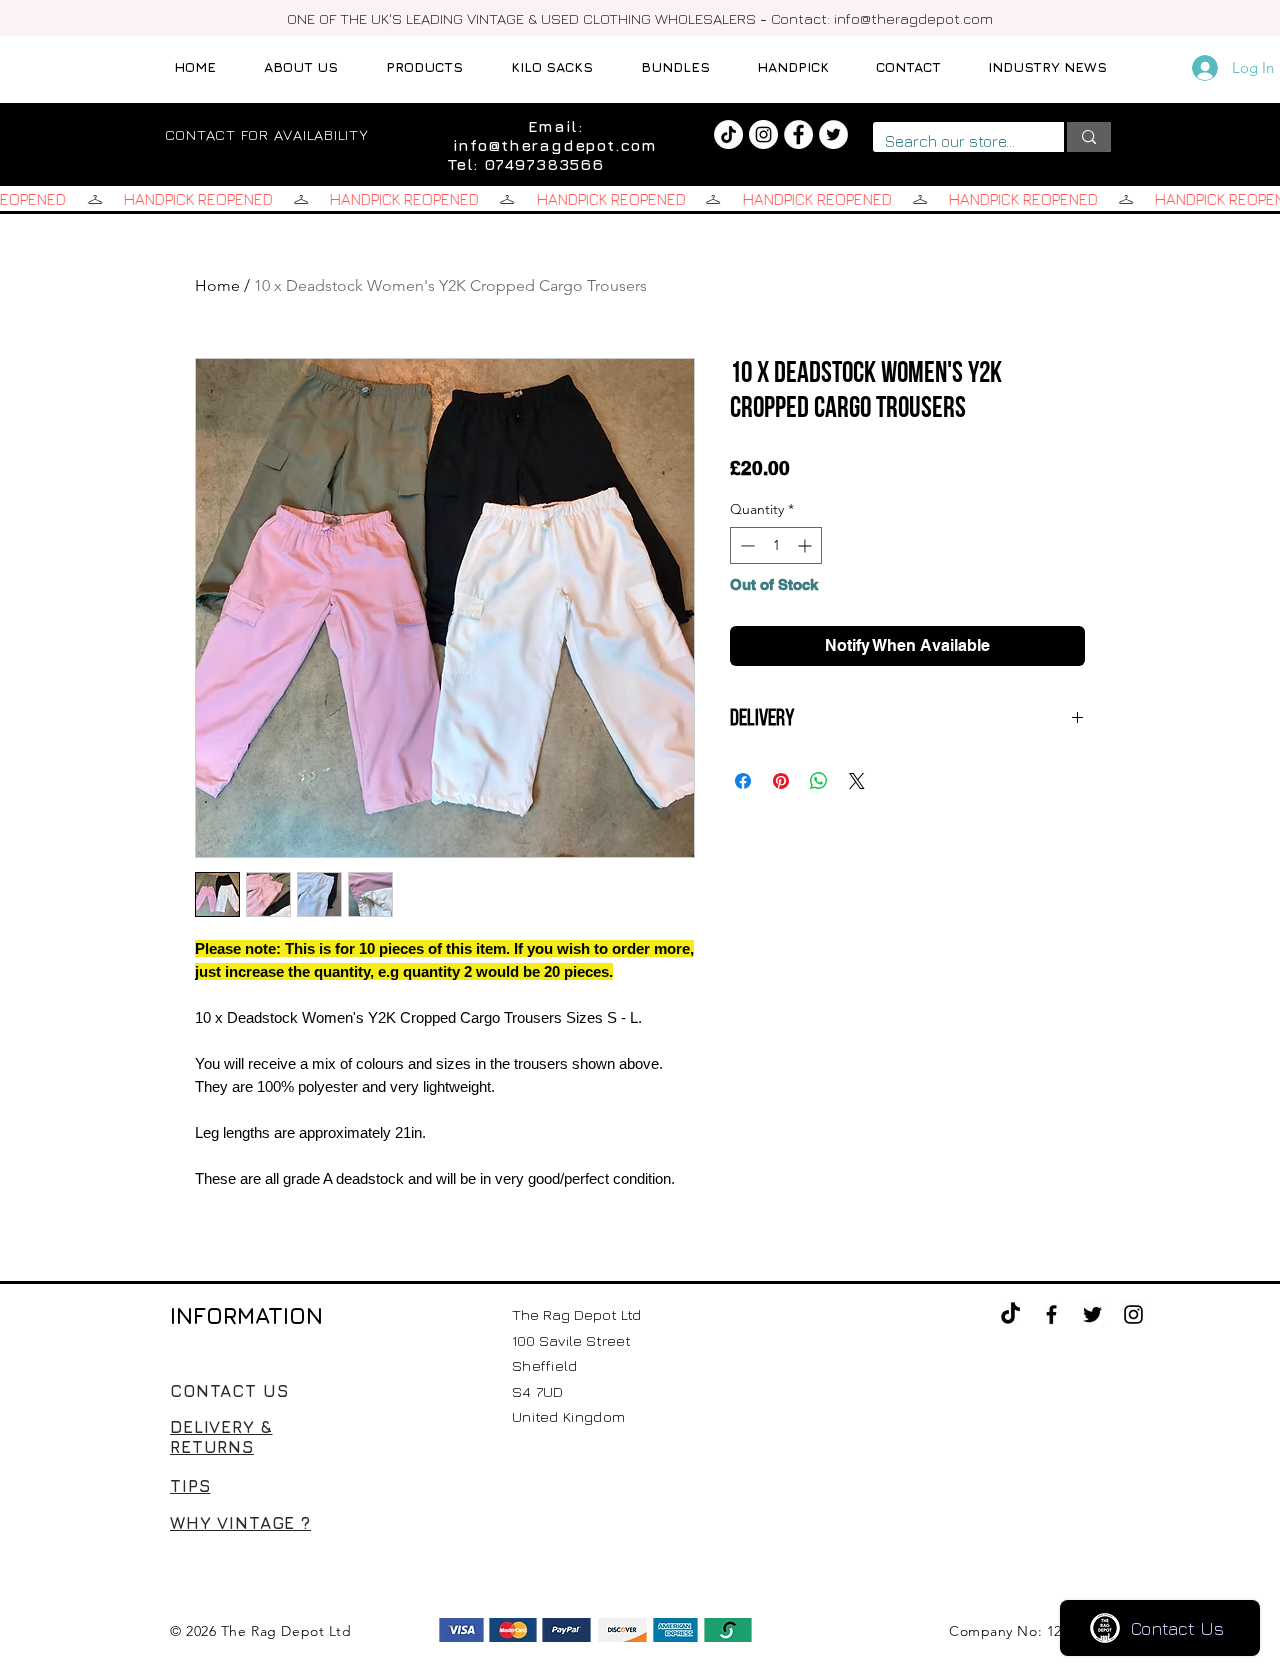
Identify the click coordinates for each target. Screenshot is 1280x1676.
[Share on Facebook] (743, 781)
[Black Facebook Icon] (1051, 1314)
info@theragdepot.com (913, 18)
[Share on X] (857, 781)
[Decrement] (745, 545)
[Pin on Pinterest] (781, 781)
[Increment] (806, 545)
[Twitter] (833, 134)
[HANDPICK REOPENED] (640, 199)
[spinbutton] (776, 545)
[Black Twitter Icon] (1092, 1314)
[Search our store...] (1087, 137)
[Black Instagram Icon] (1133, 1314)
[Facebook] (798, 134)
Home (217, 285)
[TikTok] (728, 134)
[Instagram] (763, 134)
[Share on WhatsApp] (819, 781)
